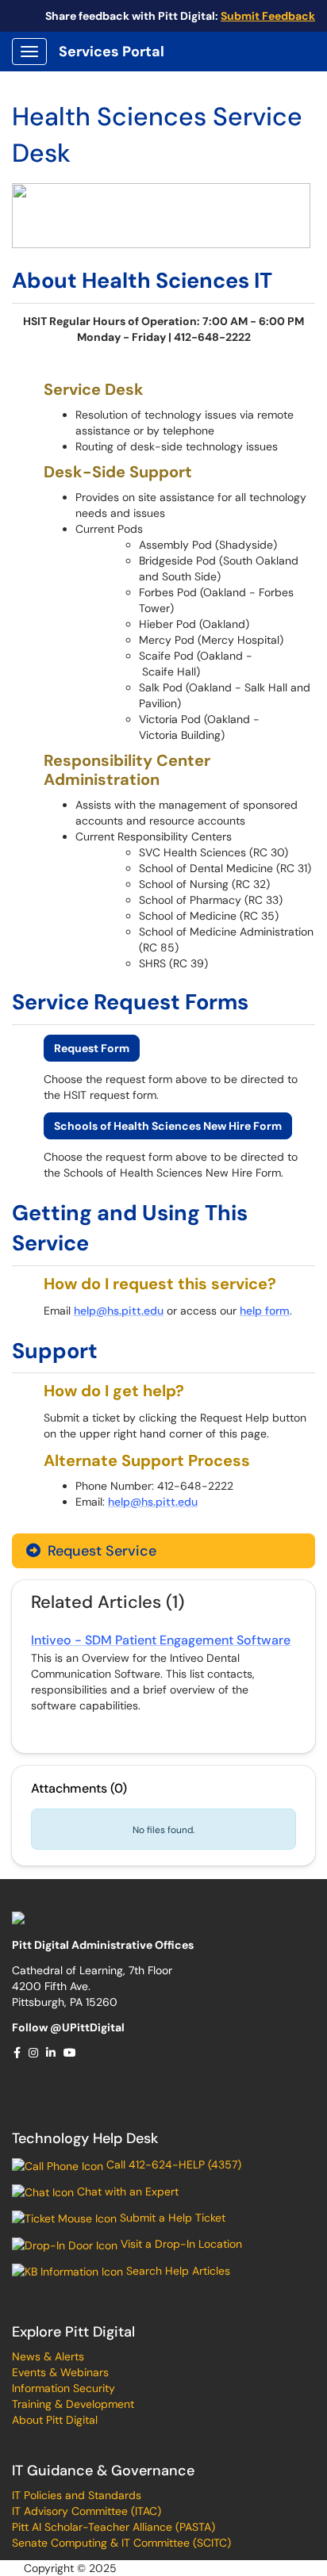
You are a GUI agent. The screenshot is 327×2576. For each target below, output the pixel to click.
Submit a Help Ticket (171, 2218)
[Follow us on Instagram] (34, 2053)
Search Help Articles (177, 2271)
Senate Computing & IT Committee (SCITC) (121, 2543)
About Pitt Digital (55, 2420)
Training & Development (73, 2404)
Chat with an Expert (126, 2191)
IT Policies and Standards (77, 2495)
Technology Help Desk (85, 2138)
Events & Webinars (60, 2372)
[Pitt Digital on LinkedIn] (52, 2053)
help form (265, 1311)
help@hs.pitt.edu (119, 1311)
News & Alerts (48, 2356)
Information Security (63, 2388)
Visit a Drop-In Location (180, 2244)
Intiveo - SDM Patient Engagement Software (161, 1640)
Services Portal (112, 52)
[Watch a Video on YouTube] (71, 2053)
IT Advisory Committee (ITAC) (87, 2511)
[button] (92, 1048)
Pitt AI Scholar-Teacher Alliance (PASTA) (113, 2527)
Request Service (100, 1551)
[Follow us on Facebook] (18, 2053)
